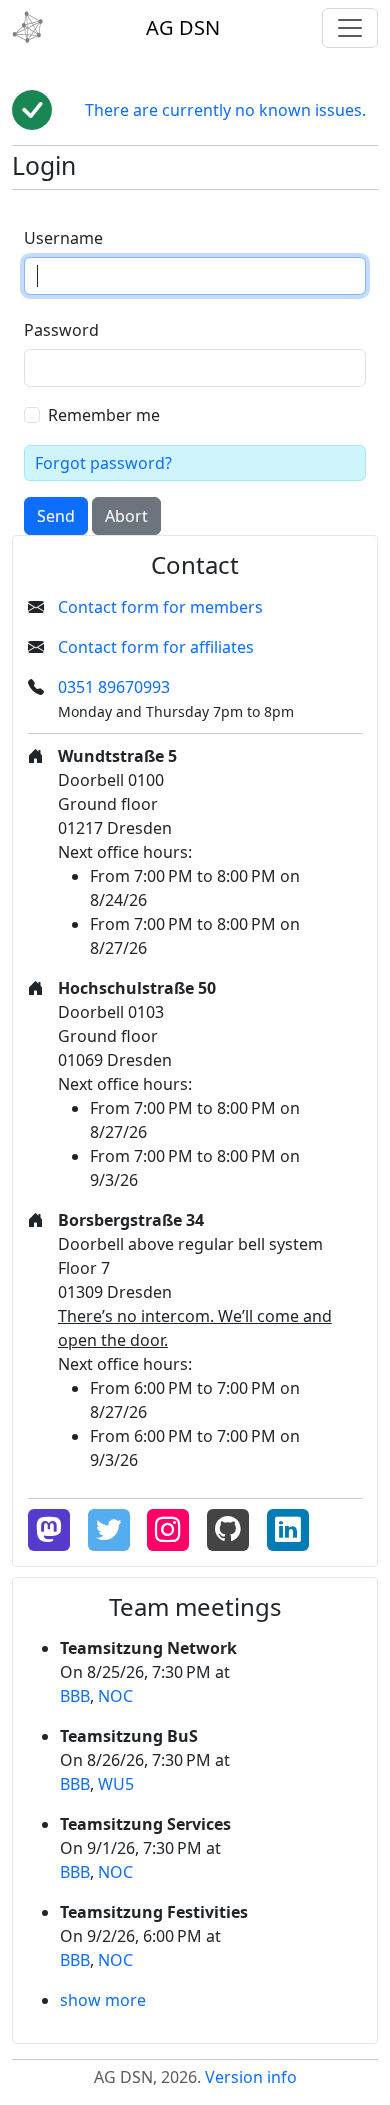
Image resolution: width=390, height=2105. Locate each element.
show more (103, 2000)
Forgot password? (103, 463)
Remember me (104, 415)
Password (61, 330)
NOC (115, 1696)
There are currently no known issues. (225, 110)
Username (63, 238)
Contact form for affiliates (156, 647)
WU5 (116, 1784)
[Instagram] (168, 1530)
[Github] (228, 1530)
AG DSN (183, 27)
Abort (126, 516)
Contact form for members (160, 607)
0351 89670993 (114, 687)
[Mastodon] (49, 1530)
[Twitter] (109, 1530)
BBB (75, 1696)
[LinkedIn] (288, 1530)
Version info (251, 2077)
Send (56, 516)
